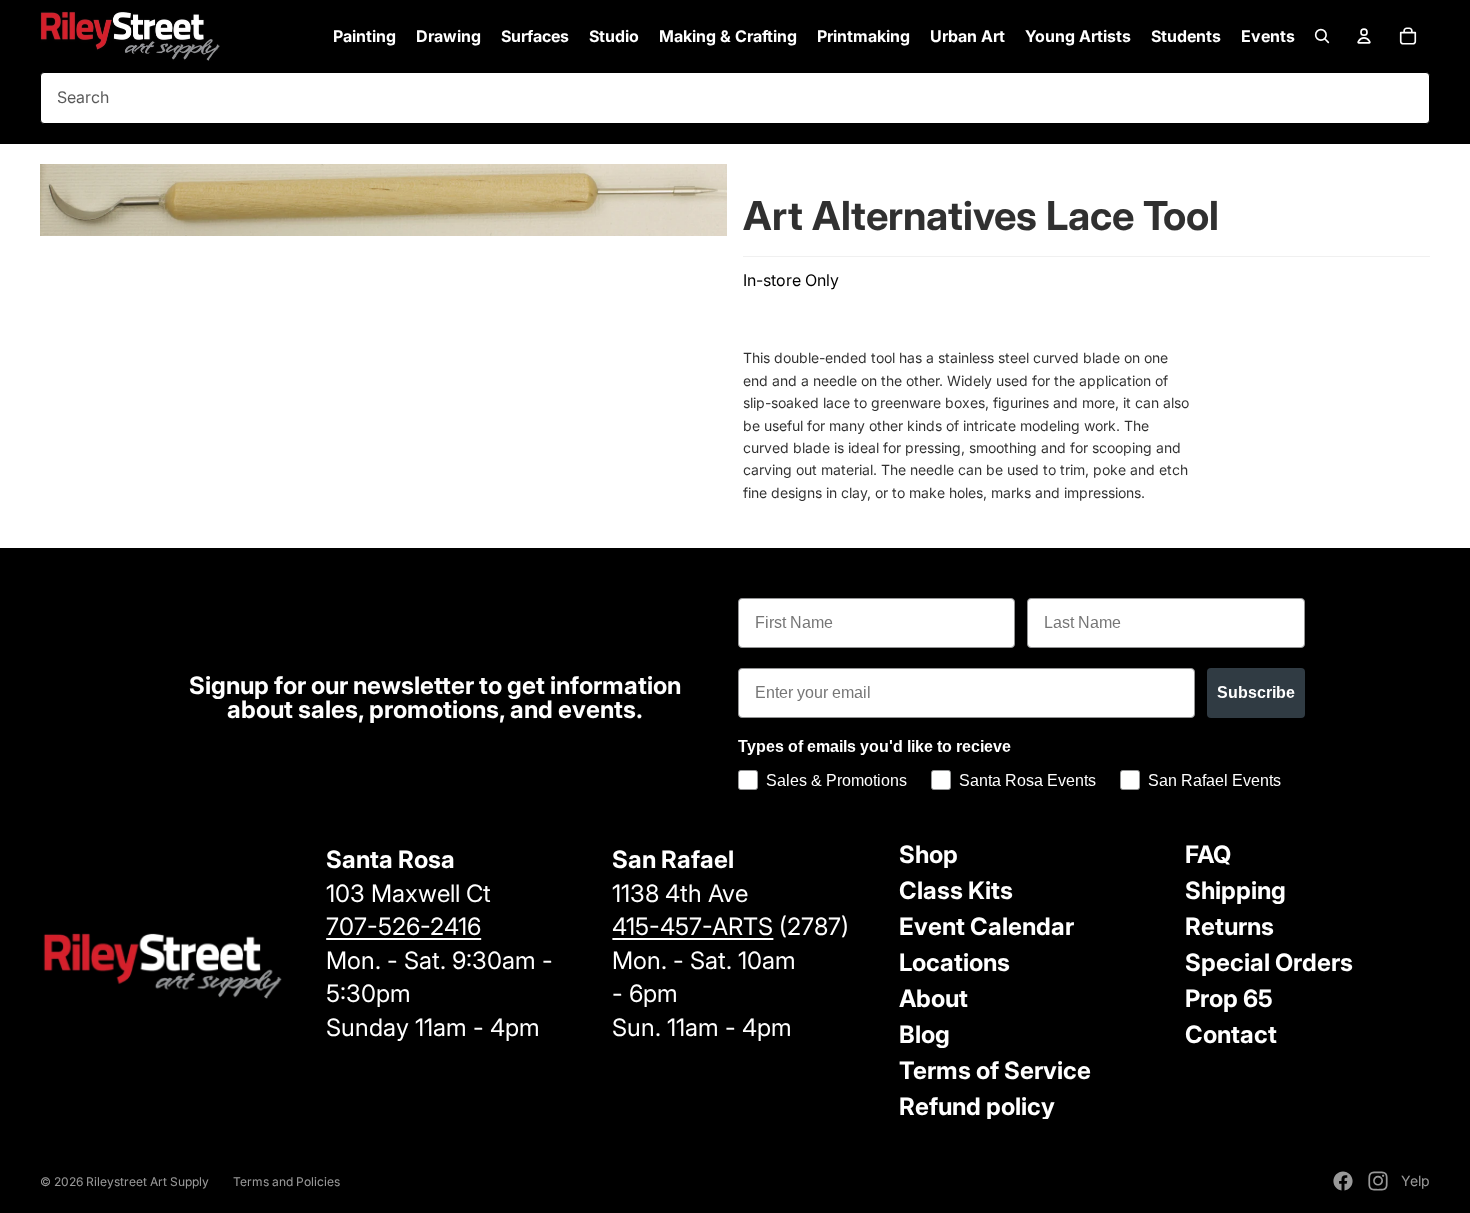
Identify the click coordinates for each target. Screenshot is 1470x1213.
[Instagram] (1378, 1181)
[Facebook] (1343, 1181)
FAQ (1208, 854)
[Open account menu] (1364, 36)
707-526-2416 (403, 926)
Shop (928, 854)
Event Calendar (986, 926)
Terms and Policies (286, 1181)
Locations (954, 962)
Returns (1229, 926)
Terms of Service (995, 1070)
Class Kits (956, 890)
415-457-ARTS (692, 926)
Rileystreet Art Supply (147, 1181)
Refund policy (977, 1106)
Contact (1231, 1034)
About (933, 998)
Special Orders (1269, 962)
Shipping (1235, 890)
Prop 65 (1229, 998)
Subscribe (1256, 692)
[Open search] (1322, 36)
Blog (924, 1034)
